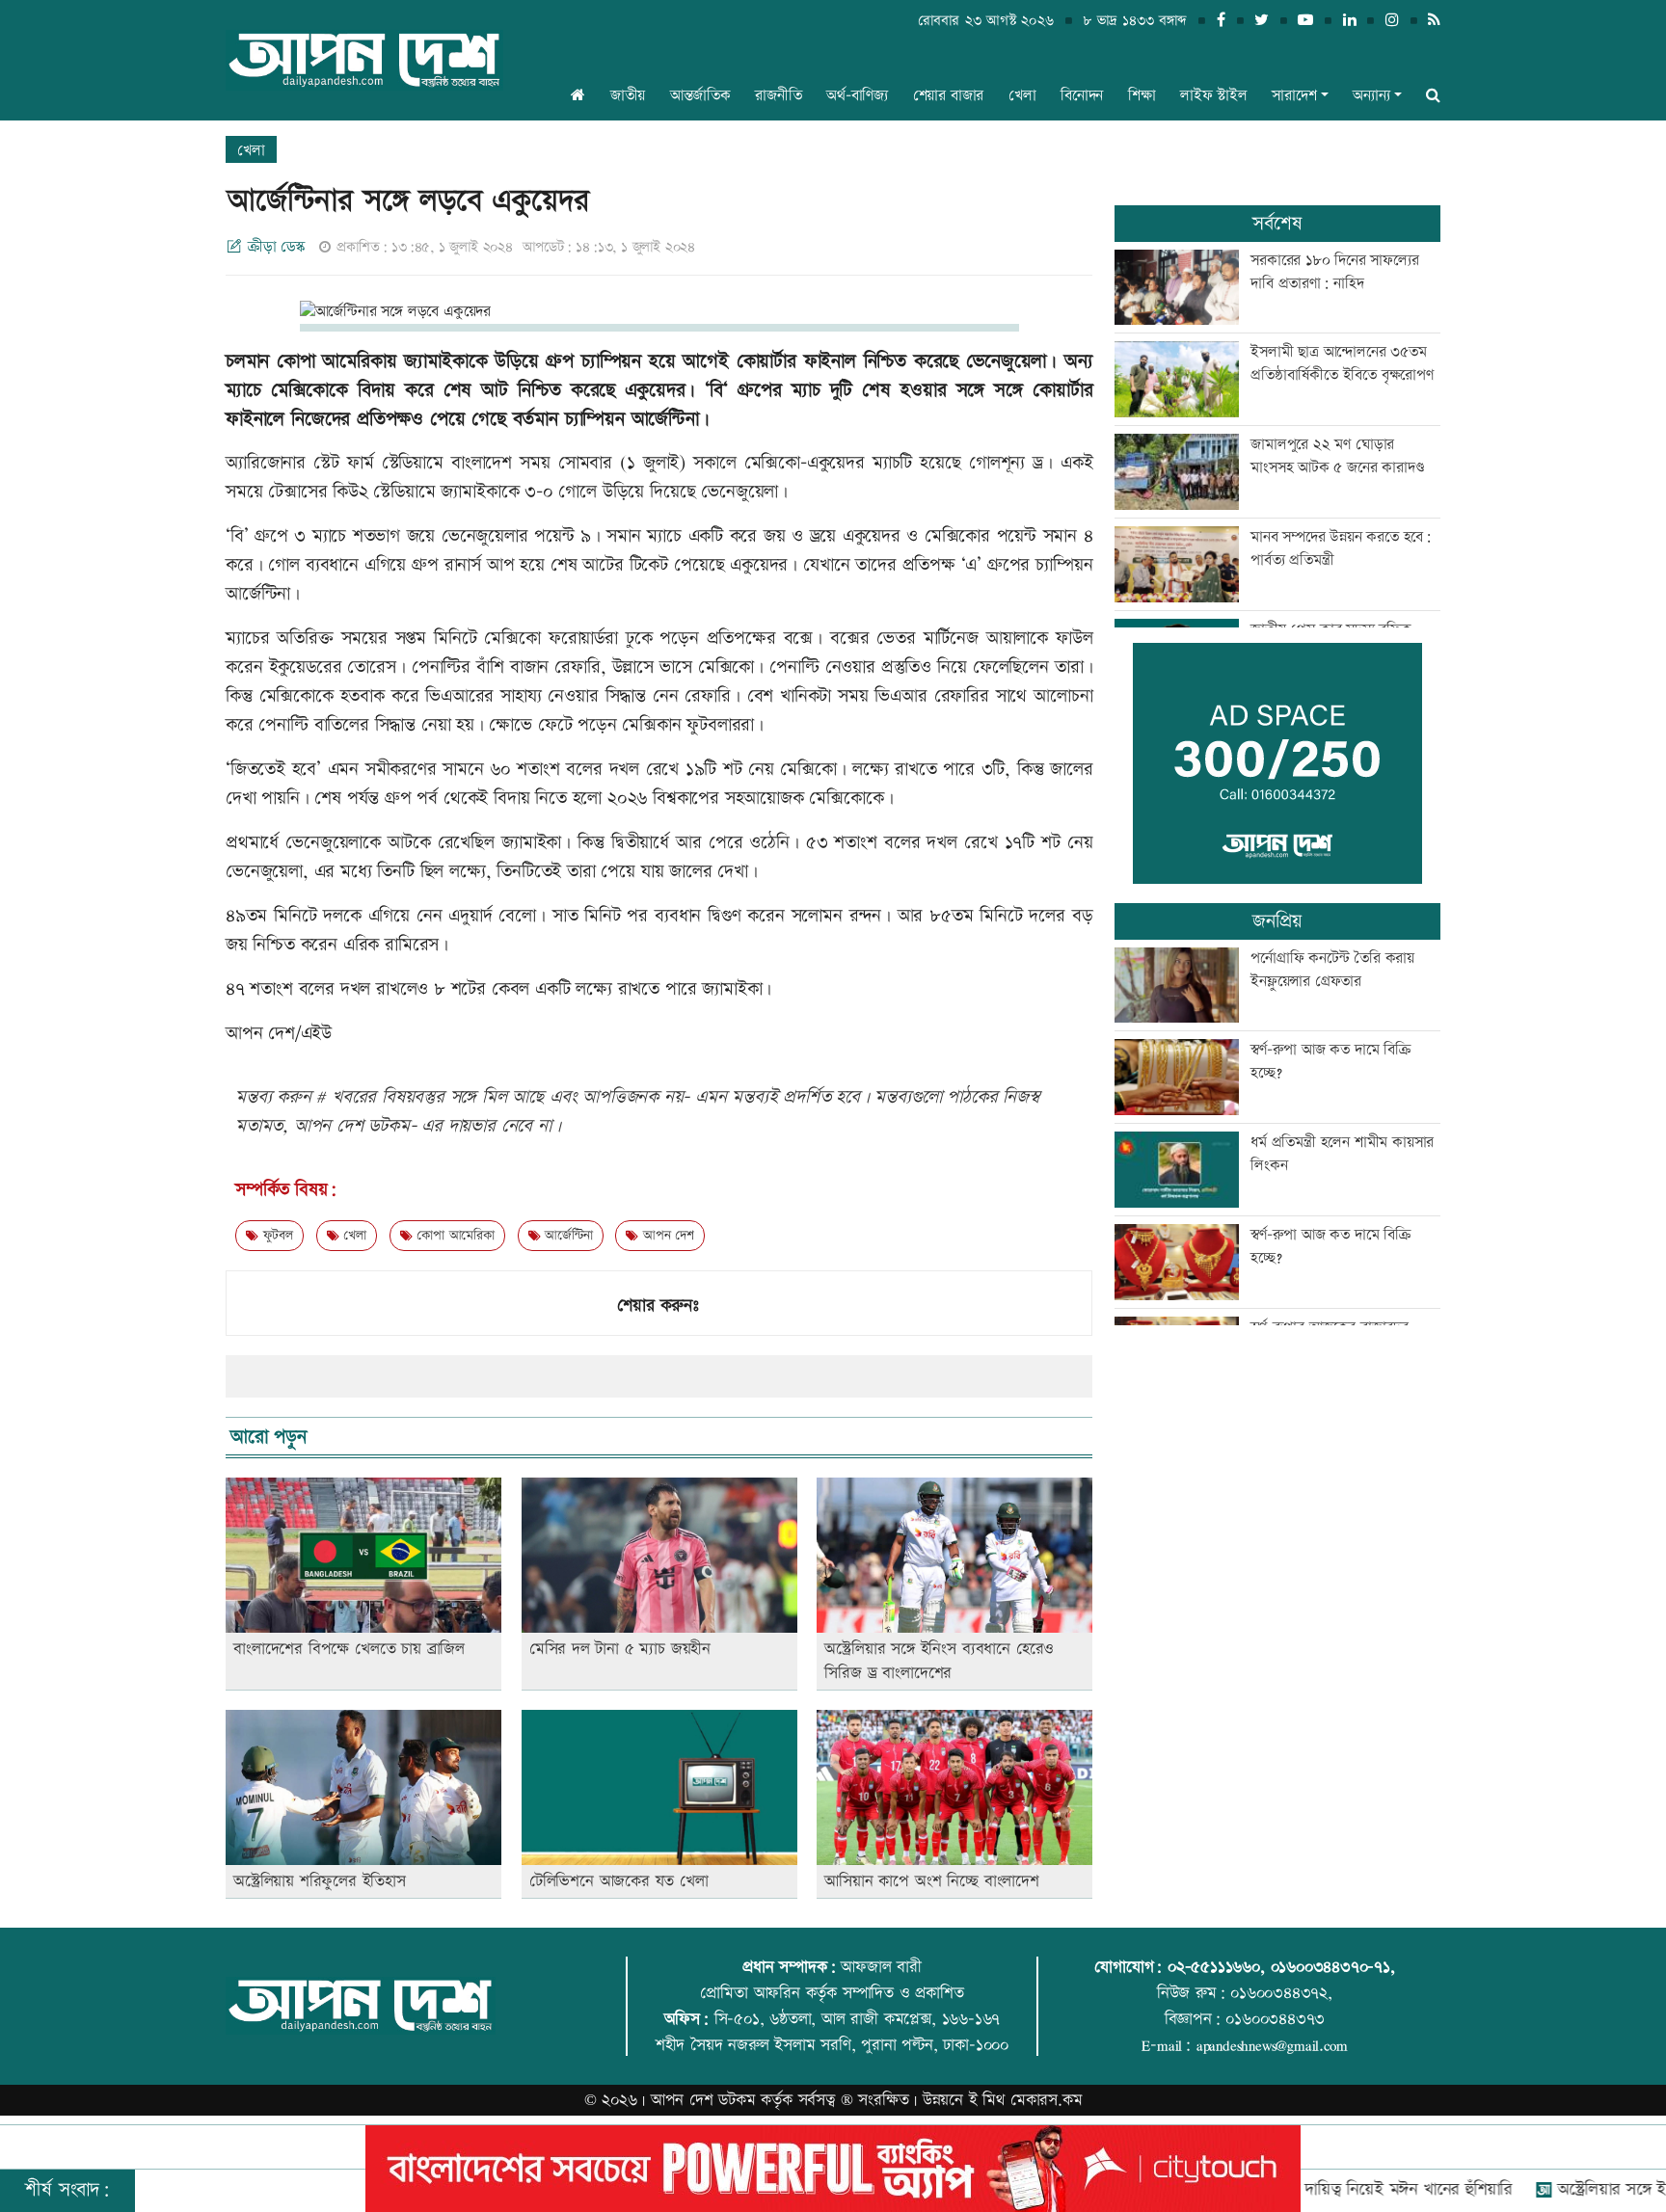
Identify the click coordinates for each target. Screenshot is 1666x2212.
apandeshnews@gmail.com (1272, 2045)
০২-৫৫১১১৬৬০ (1214, 1967)
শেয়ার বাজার (949, 96)
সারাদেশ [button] (1294, 96)
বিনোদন (1082, 96)
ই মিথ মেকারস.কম (1026, 2100)
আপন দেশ (666, 1236)
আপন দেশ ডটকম (703, 2100)
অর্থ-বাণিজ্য (857, 96)
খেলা (1022, 96)
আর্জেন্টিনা (567, 1236)
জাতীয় (628, 96)
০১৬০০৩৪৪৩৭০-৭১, (1333, 1967)
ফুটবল (276, 1236)
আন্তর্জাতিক (700, 96)
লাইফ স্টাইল (1214, 96)
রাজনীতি (778, 96)
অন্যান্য (1371, 96)
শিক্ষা (1142, 96)
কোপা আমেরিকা (453, 1236)
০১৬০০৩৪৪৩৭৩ (1275, 2019)
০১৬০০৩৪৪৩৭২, (1281, 1993)
